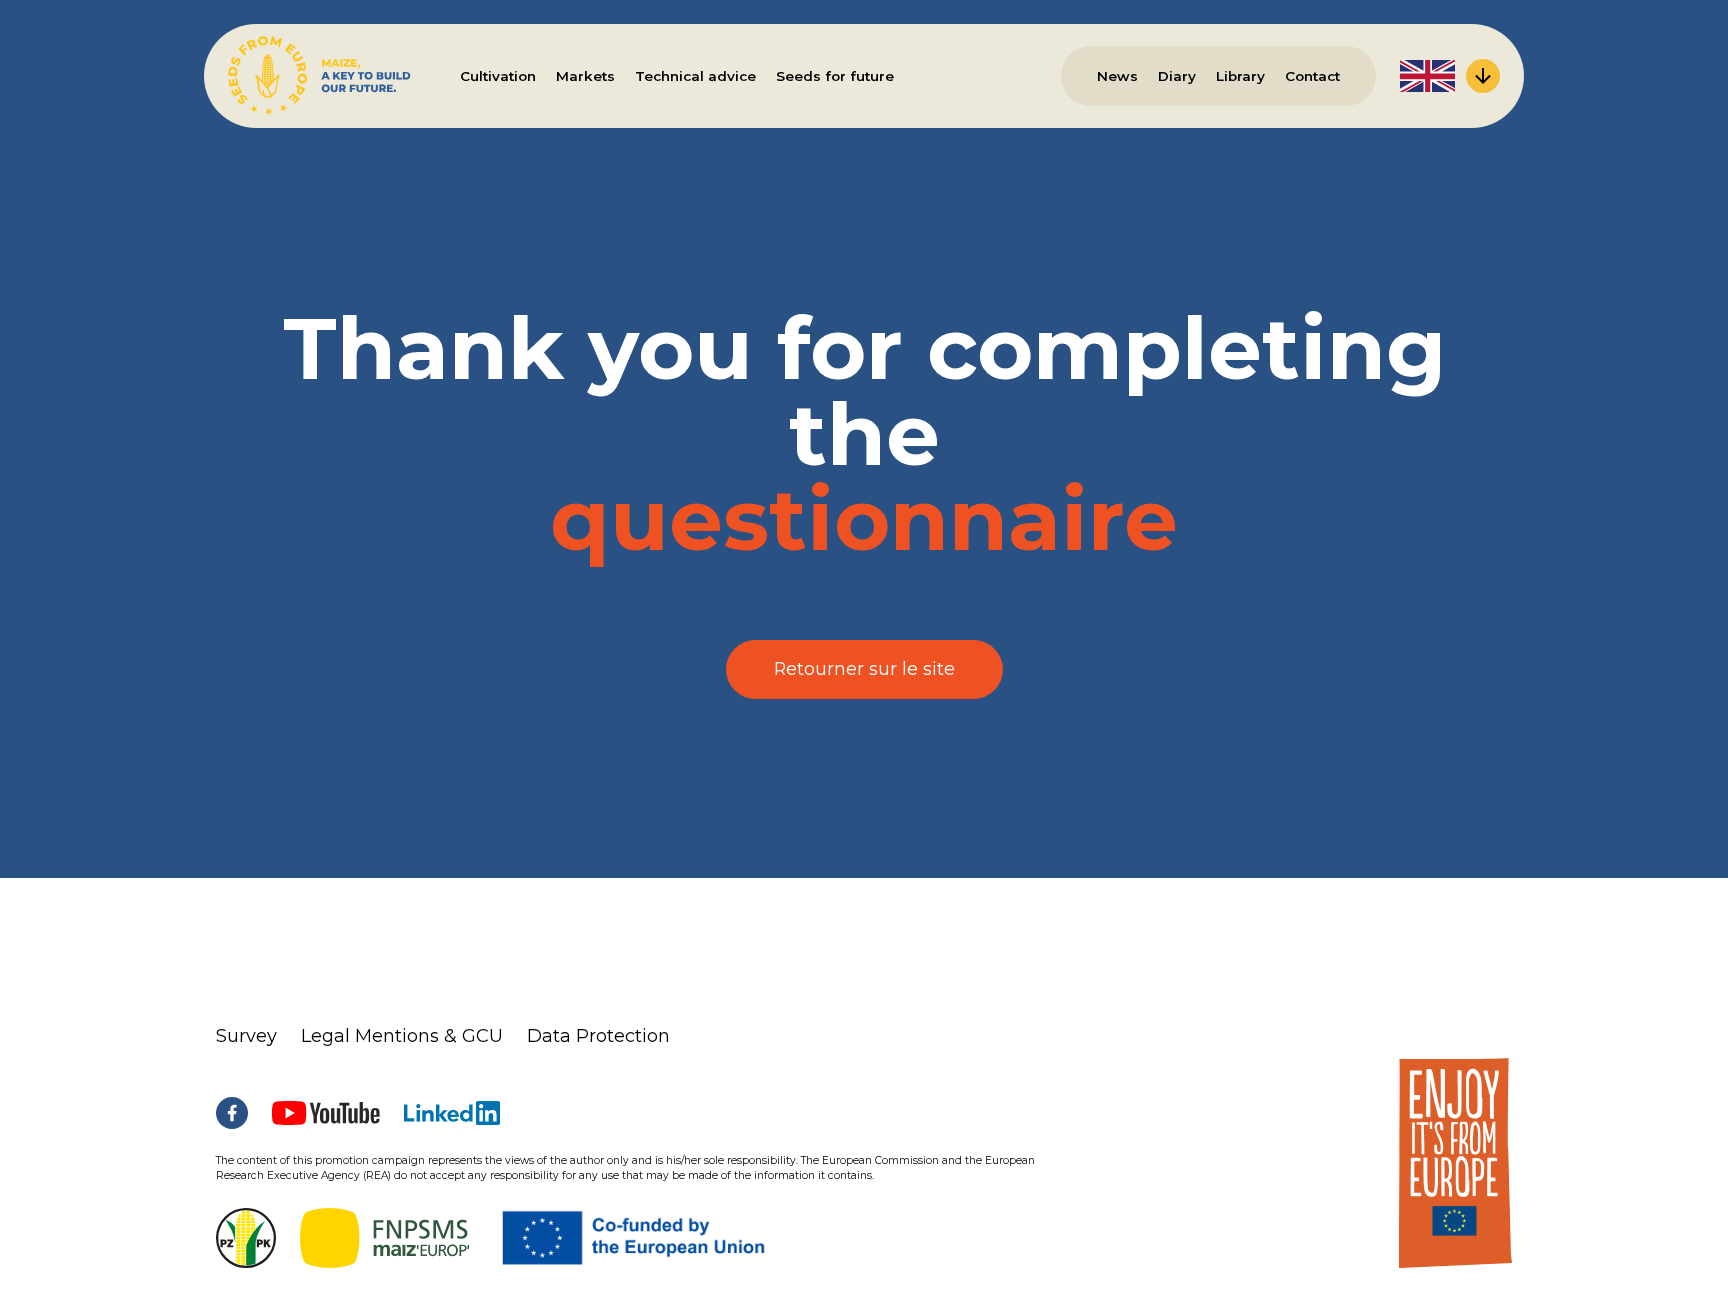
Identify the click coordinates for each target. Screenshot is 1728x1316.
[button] (1450, 76)
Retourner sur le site (864, 668)
